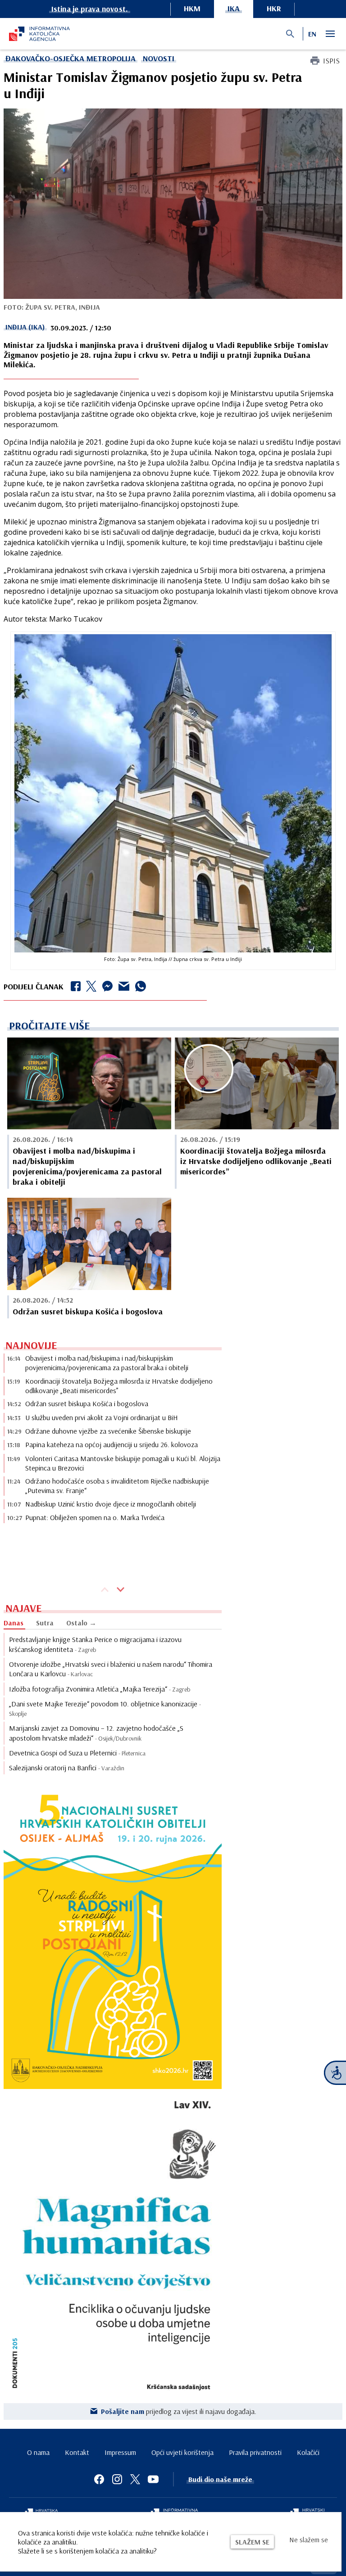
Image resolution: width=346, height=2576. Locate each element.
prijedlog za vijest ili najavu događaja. (179, 2411)
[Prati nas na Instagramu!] (117, 2479)
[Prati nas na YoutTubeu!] (153, 2479)
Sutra (45, 1623)
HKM (192, 8)
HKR (274, 8)
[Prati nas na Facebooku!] (99, 2479)
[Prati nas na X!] (135, 2479)
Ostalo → (81, 1623)
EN (312, 34)
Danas (14, 1623)
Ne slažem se (309, 2540)
